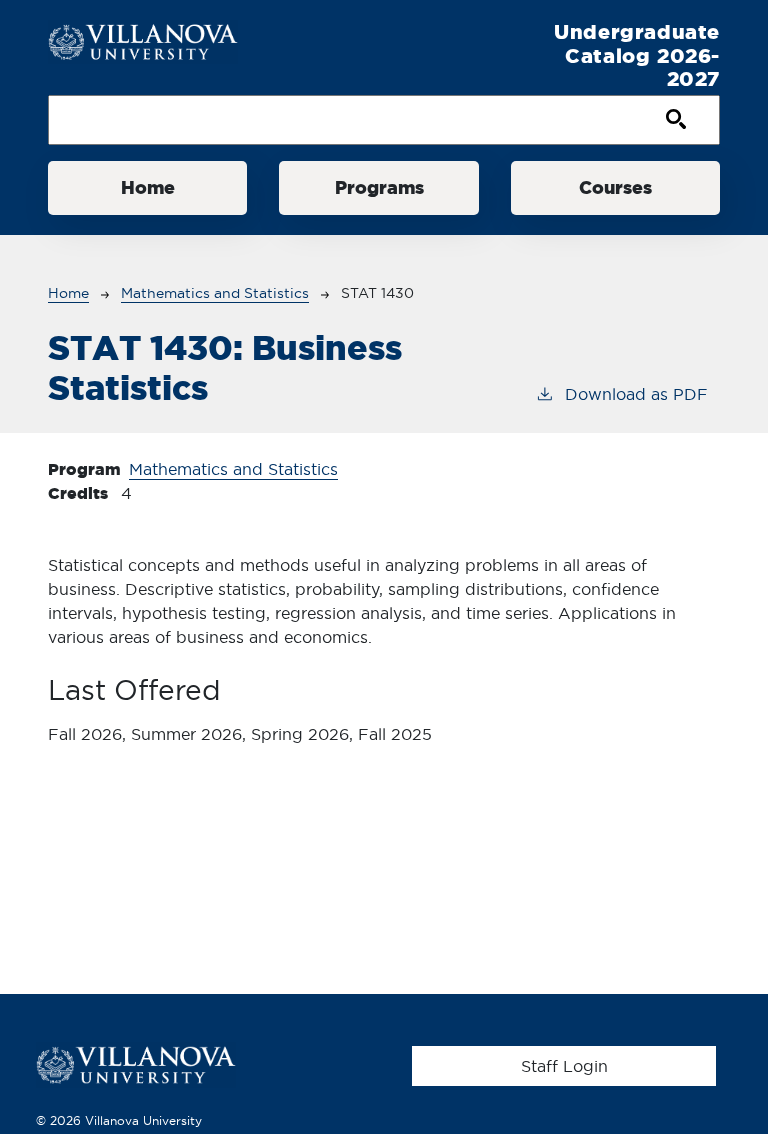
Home (148, 187)
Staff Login (564, 1066)
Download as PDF (636, 394)
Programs (379, 187)
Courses (615, 187)
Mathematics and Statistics (215, 293)
